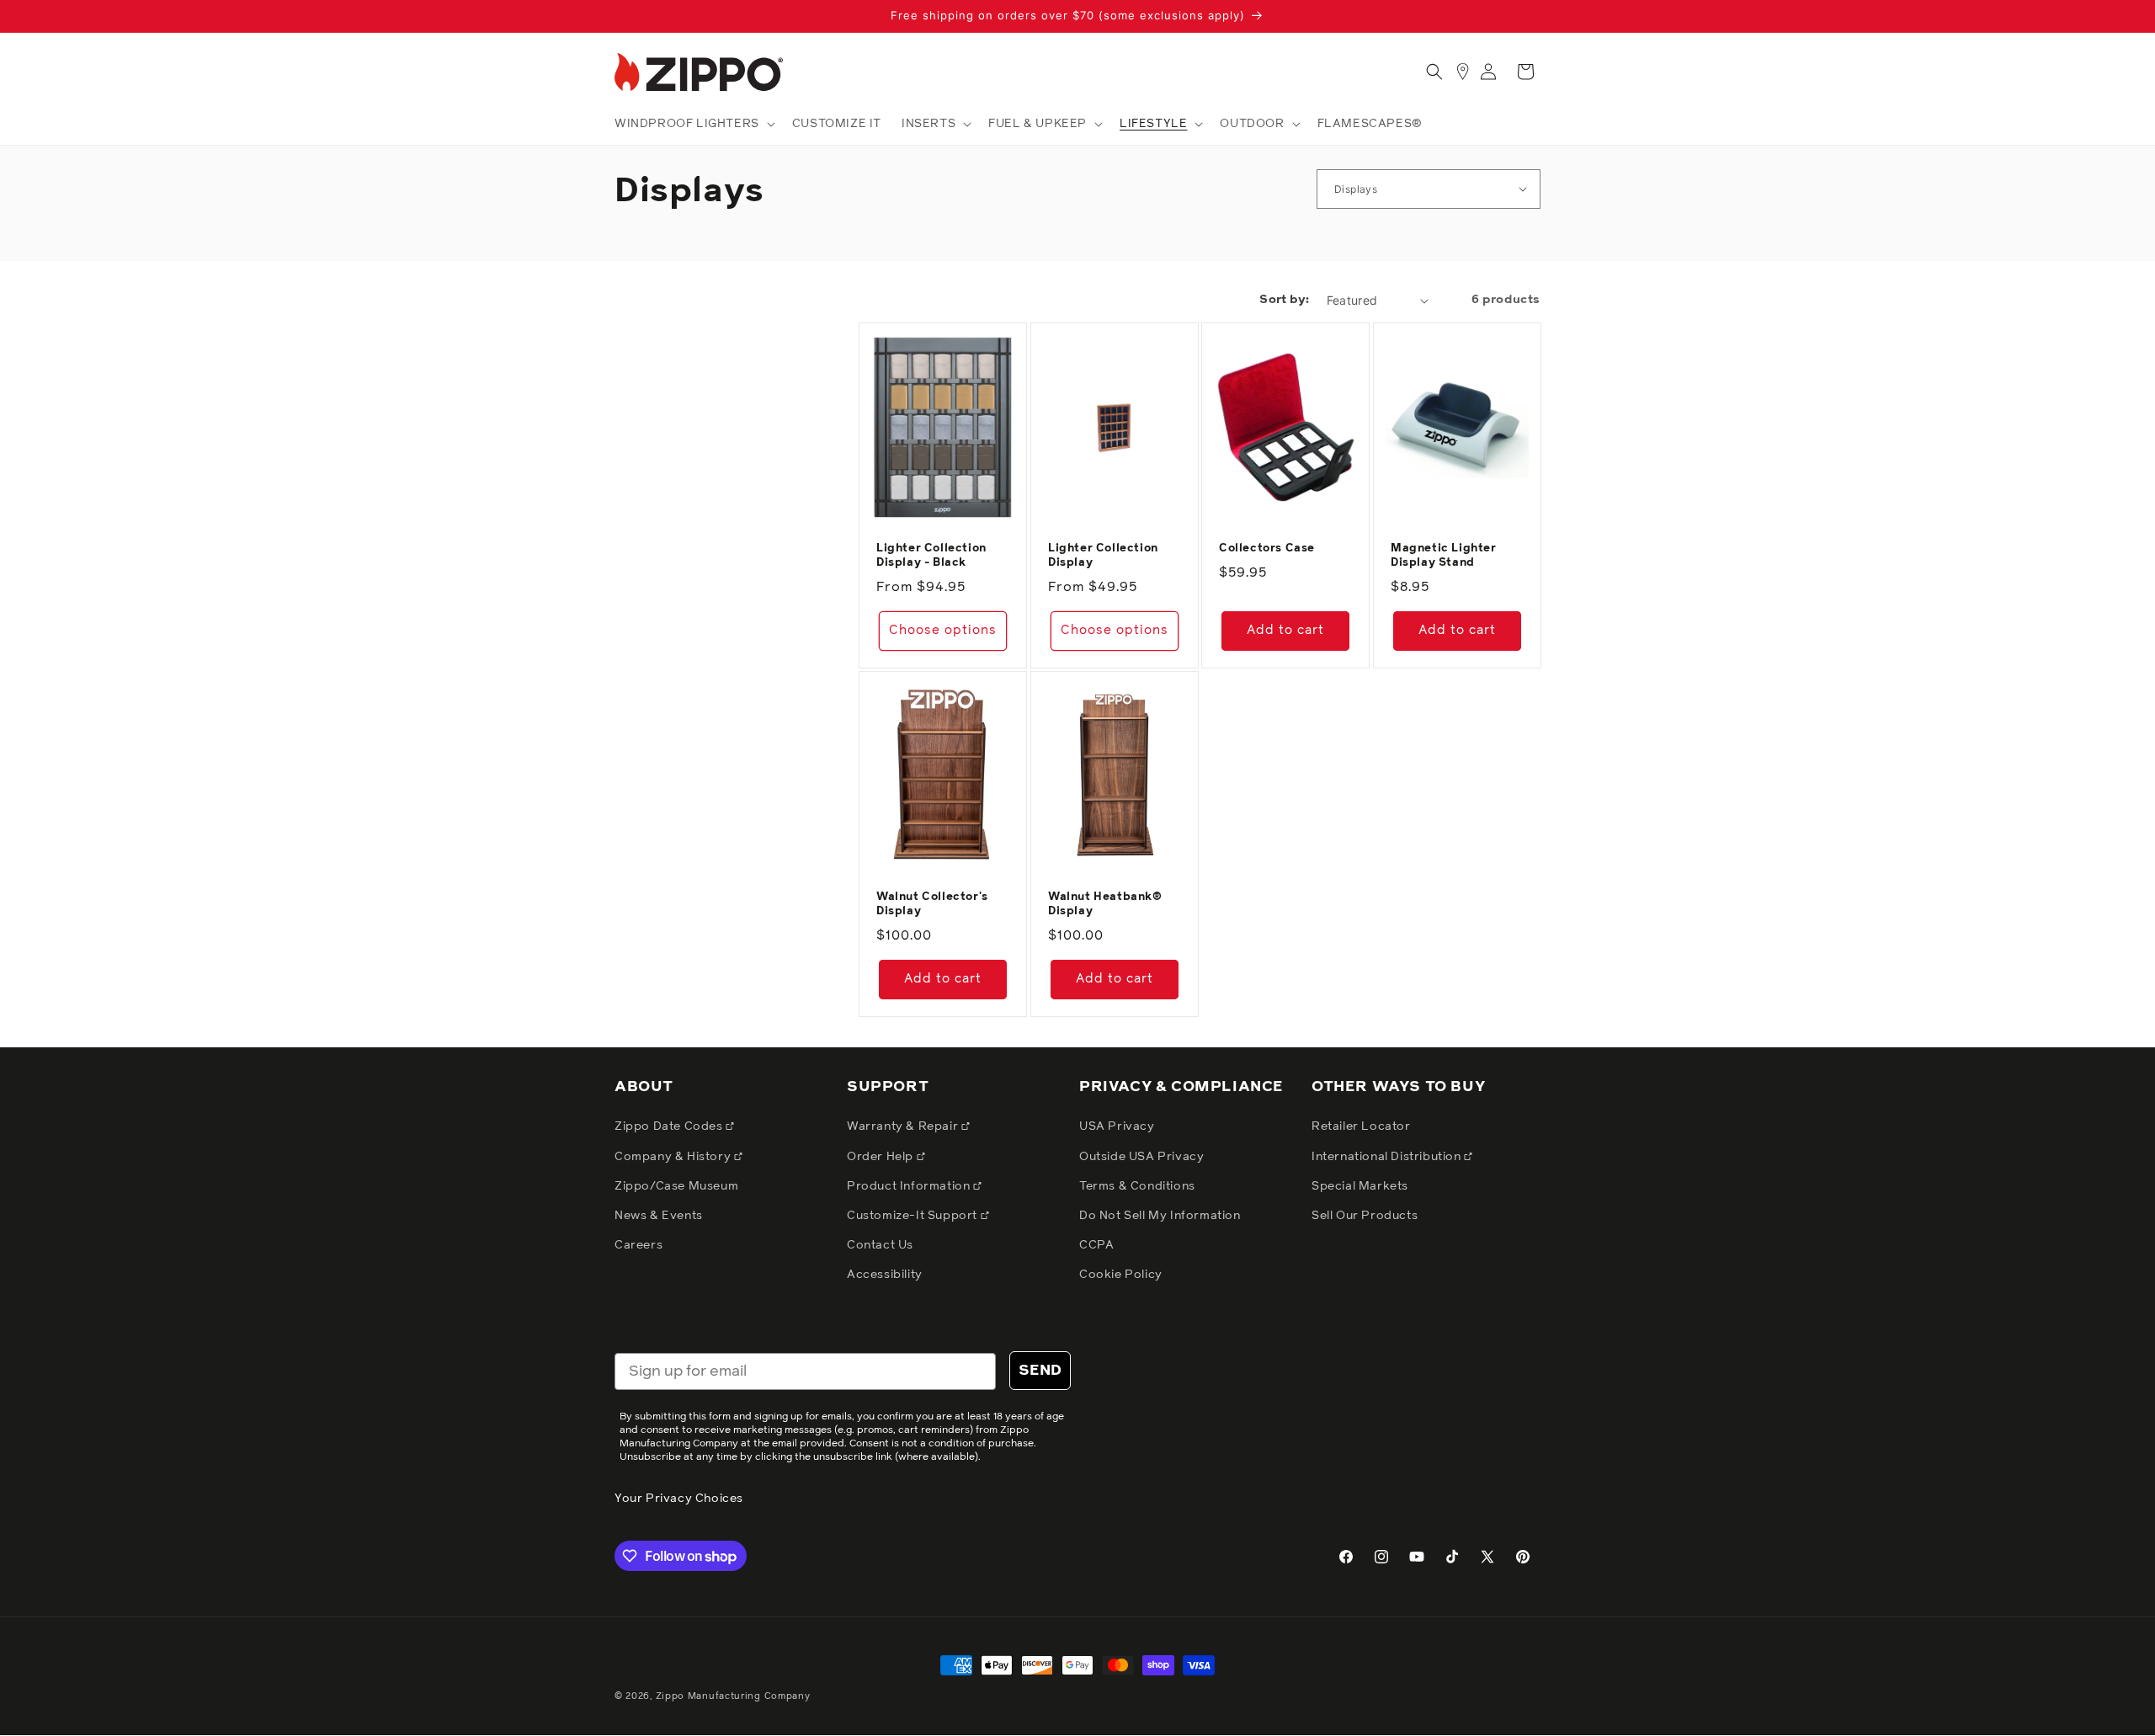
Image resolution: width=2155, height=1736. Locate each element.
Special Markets (1360, 1186)
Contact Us (880, 1245)
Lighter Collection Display (1103, 556)
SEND (1040, 1371)
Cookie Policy (1121, 1275)
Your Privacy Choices (679, 1499)
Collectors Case (1267, 548)
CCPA (1096, 1245)
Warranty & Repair (904, 1126)
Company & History (674, 1157)
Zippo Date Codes (670, 1126)
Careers (639, 1245)
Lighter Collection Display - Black (931, 556)
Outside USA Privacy (1141, 1157)
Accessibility (885, 1275)
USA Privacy (1117, 1126)
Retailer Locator (1361, 1126)
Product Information (910, 1186)
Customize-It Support (914, 1216)
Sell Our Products (1365, 1216)
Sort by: (1284, 300)
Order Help (882, 1157)
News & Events (659, 1216)
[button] (693, 124)
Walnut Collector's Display (932, 904)
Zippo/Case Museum (676, 1186)
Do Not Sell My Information (1160, 1216)
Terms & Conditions (1137, 1186)
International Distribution (1388, 1157)
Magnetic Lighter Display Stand (1444, 556)
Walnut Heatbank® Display (1105, 904)
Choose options (943, 630)
